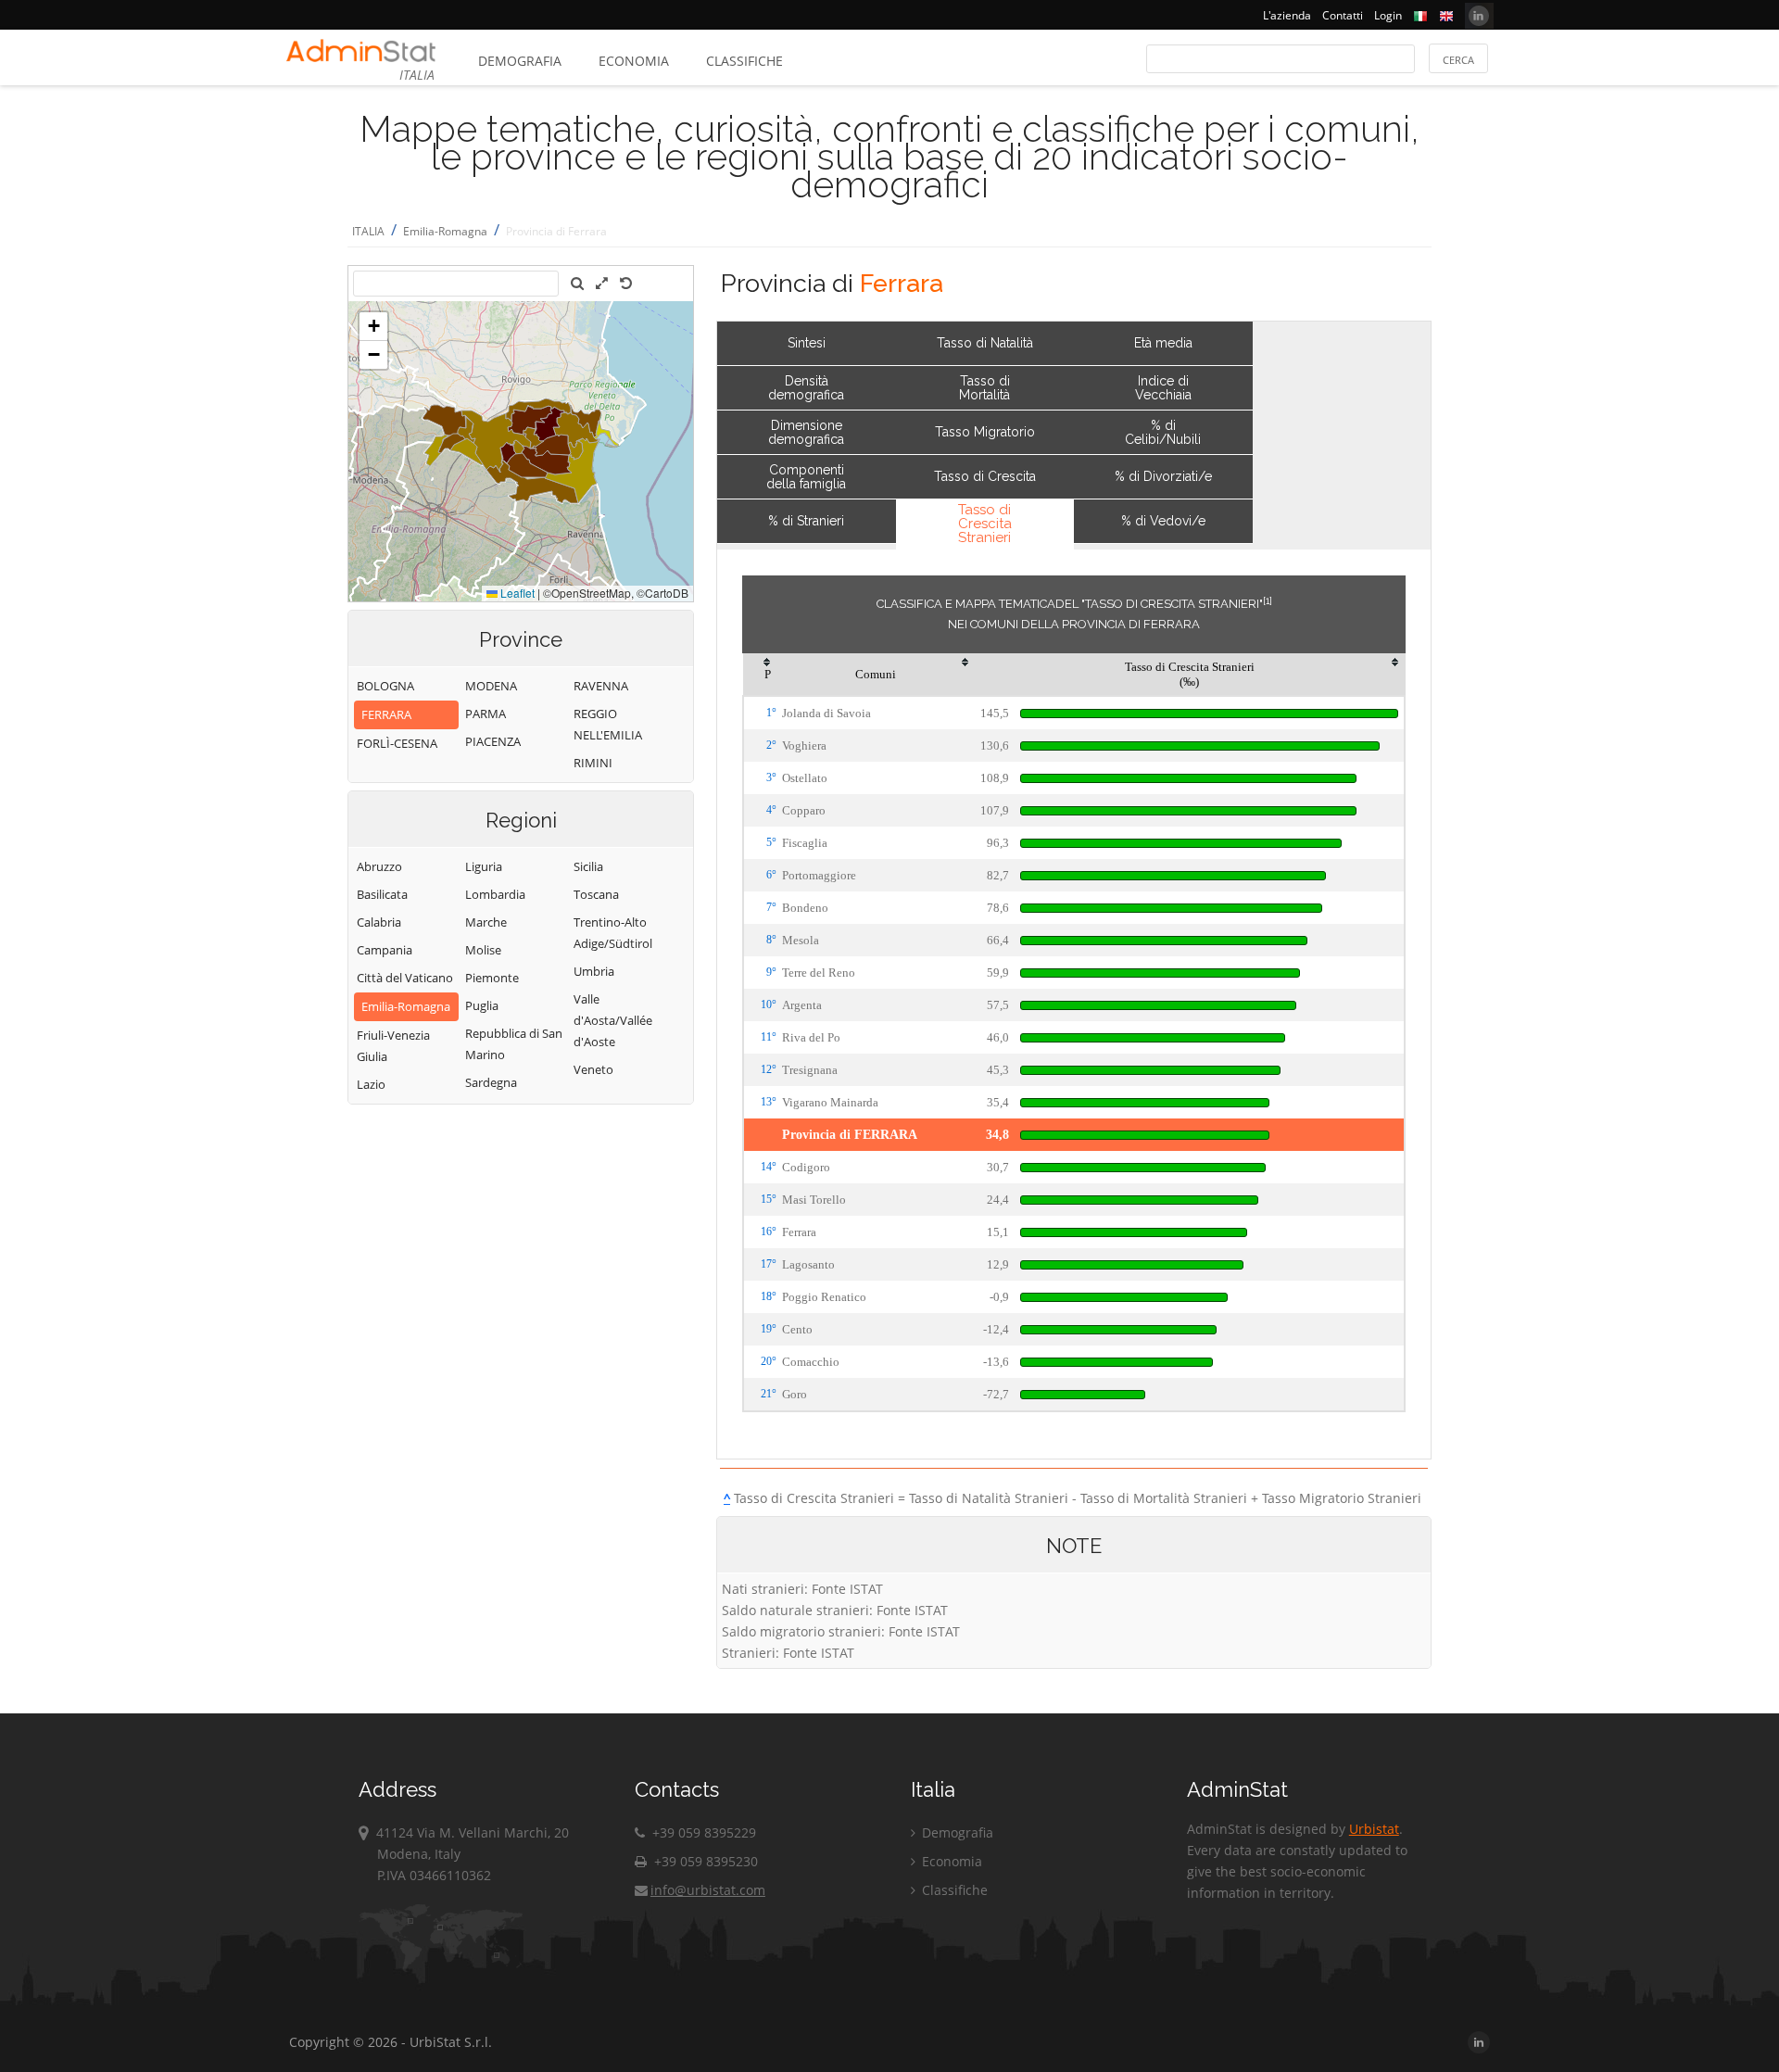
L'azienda (1287, 15)
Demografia (520, 61)
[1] (1268, 600)
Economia (634, 61)
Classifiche (744, 61)
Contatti (1343, 15)
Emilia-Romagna (445, 231)
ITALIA (368, 231)
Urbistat (1374, 1829)
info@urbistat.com (708, 1890)
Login (1388, 15)
